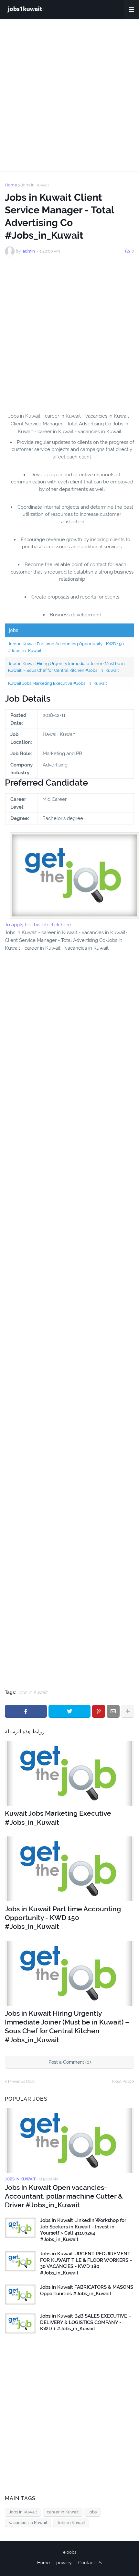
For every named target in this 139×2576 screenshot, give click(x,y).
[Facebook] (26, 1711)
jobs (93, 2512)
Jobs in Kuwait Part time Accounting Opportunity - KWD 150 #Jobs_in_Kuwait (63, 1918)
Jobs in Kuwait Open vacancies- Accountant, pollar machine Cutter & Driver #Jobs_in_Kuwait (64, 2196)
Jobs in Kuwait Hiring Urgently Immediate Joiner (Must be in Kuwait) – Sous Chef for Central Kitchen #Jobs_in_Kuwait (67, 2027)
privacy (64, 2563)
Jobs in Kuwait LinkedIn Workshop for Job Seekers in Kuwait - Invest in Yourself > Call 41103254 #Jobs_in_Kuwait (83, 2230)
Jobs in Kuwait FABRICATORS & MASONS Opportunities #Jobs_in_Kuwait (87, 2290)
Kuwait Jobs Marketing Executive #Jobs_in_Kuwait (57, 683)
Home (11, 185)
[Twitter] (69, 1711)
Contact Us (90, 2563)
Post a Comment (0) (70, 2062)
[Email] (113, 1711)
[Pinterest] (99, 1711)
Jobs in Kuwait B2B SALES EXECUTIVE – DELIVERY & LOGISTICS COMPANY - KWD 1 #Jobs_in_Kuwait (86, 2322)
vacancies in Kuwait (28, 2523)
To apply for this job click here (38, 925)
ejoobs (70, 2552)
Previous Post (21, 2081)
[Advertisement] (69, 95)
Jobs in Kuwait (35, 185)
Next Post (122, 2081)
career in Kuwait (63, 2512)
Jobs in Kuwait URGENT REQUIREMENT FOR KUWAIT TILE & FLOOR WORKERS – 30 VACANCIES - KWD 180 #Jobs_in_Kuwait (86, 2263)
